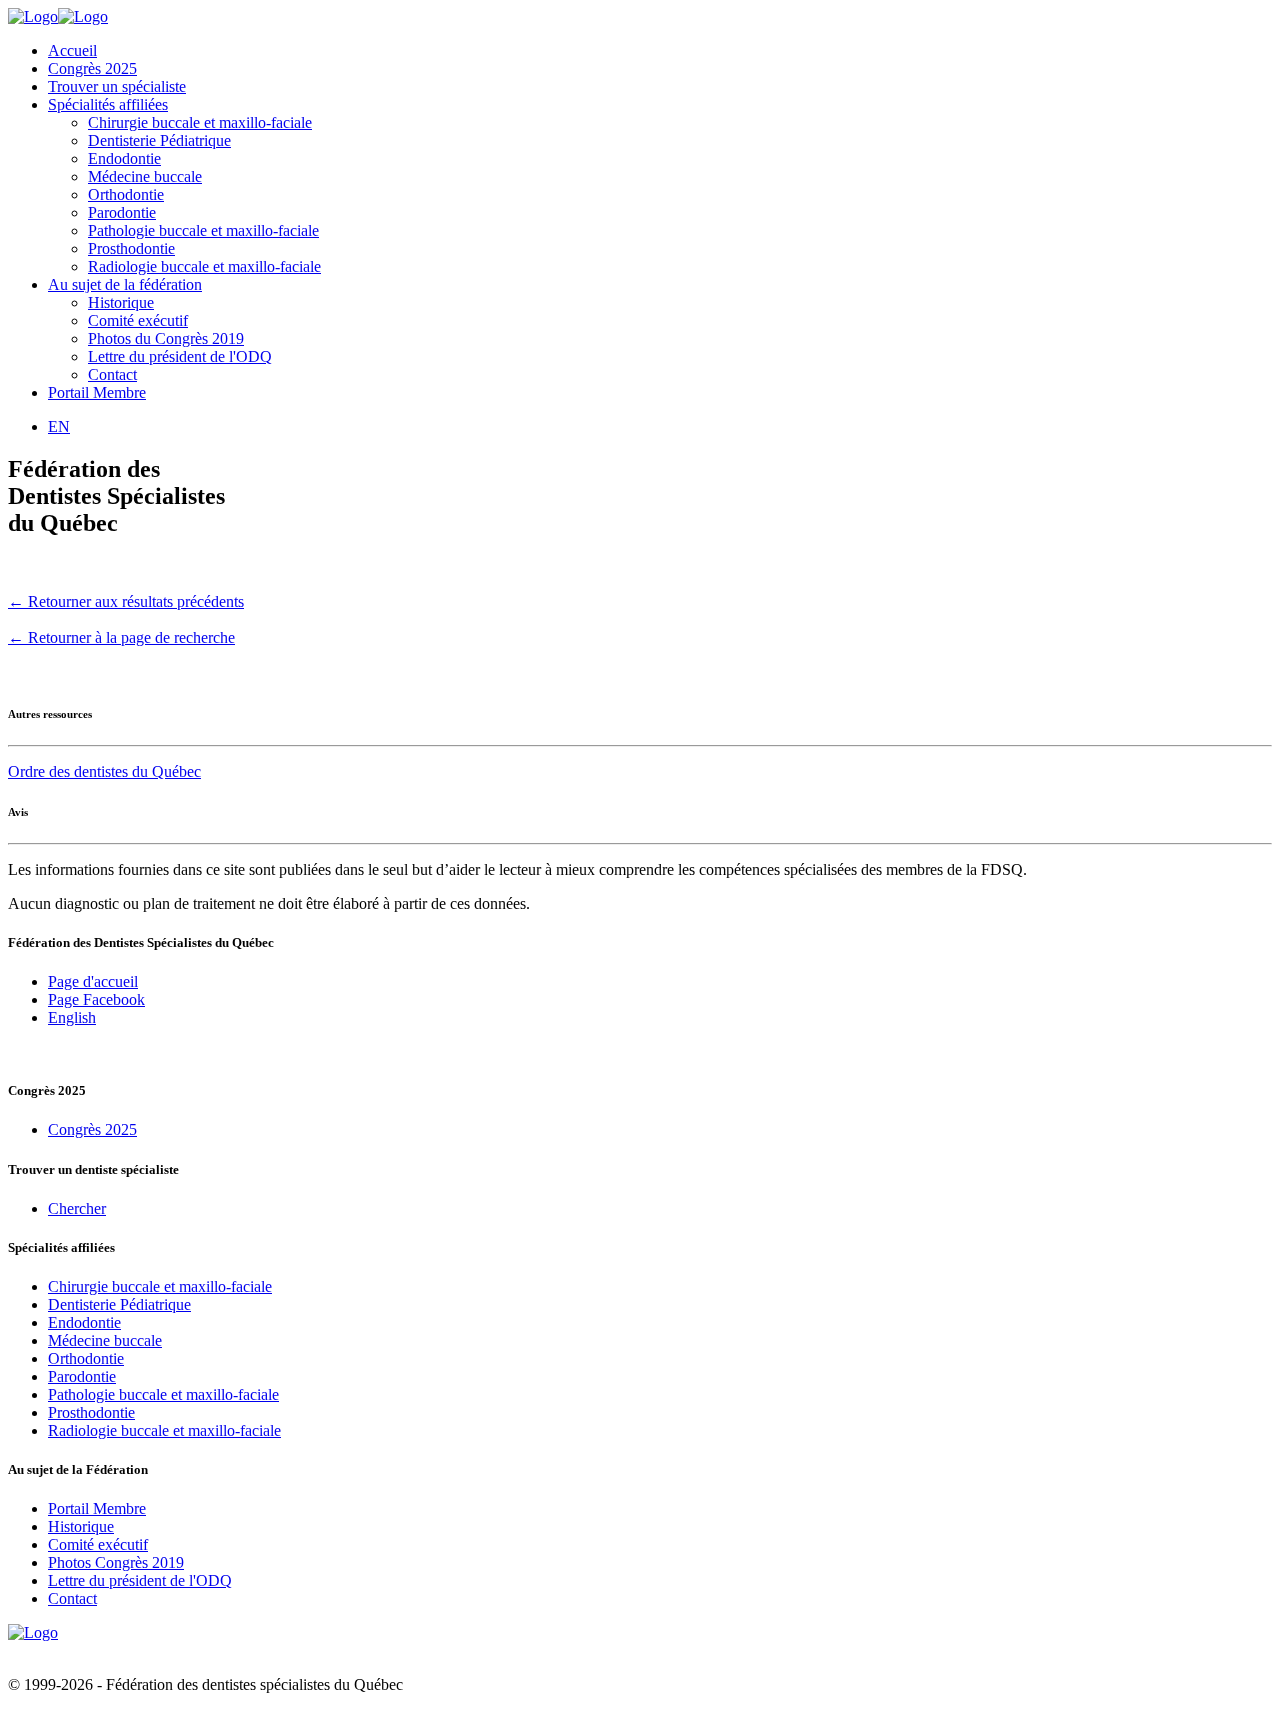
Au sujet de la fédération (125, 284)
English (72, 1017)
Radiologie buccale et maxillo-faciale (204, 266)
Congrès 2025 (92, 68)
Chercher (77, 1208)
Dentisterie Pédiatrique (159, 140)
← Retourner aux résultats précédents (126, 601)
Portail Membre (97, 392)
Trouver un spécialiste (117, 86)
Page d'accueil (93, 981)
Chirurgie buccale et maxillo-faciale (200, 122)
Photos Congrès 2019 (116, 1562)
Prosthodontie (131, 248)
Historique (121, 302)
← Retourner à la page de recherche (121, 637)
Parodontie (122, 212)
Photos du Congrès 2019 (166, 338)
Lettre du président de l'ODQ (180, 356)
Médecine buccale (145, 176)
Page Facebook (96, 999)
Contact (112, 374)
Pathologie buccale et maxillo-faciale (203, 230)
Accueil (72, 50)
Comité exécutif (138, 320)
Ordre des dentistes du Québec (104, 771)
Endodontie (124, 158)
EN (59, 426)
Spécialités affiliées (108, 104)
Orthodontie (126, 194)
